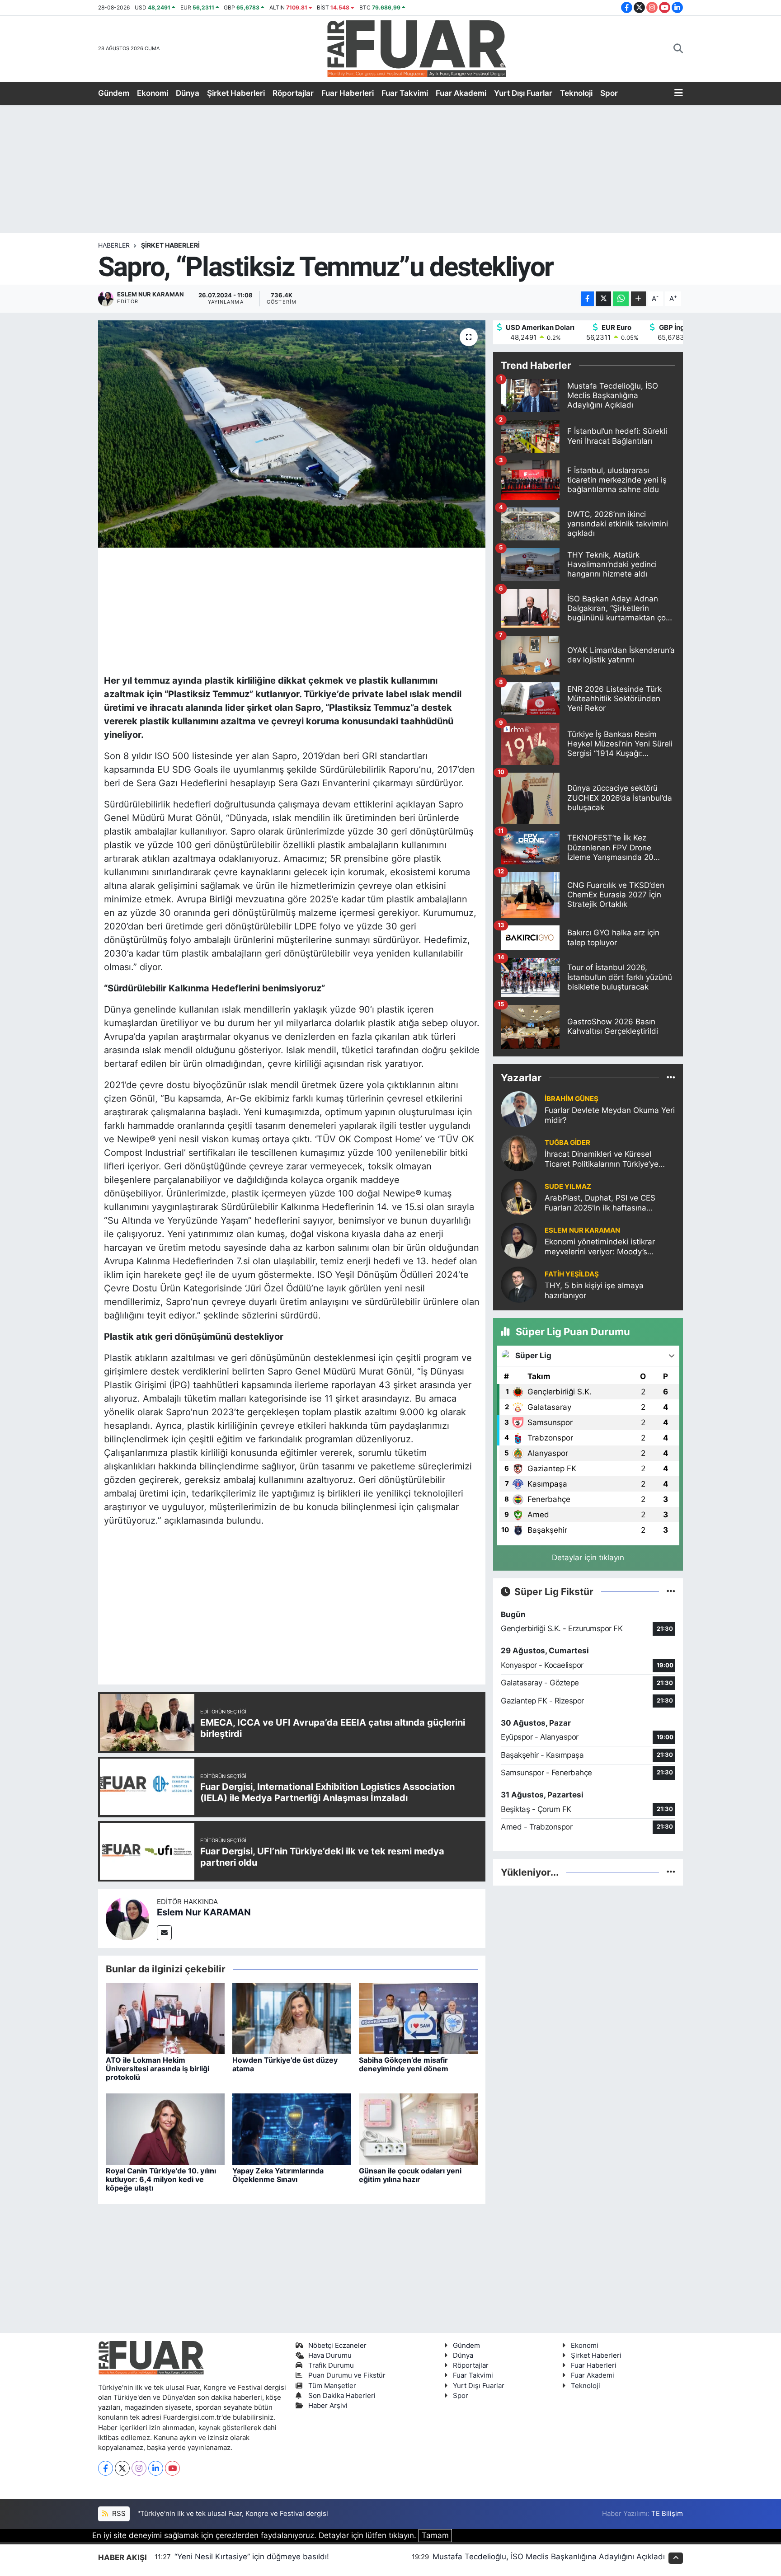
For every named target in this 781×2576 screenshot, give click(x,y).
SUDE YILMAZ (568, 1187)
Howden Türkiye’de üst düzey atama (285, 2064)
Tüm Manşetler (332, 2386)
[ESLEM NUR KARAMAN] (519, 1240)
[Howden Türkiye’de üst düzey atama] (292, 2018)
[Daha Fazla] (638, 299)
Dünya (188, 93)
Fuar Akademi (461, 93)
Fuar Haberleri (348, 93)
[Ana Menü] (679, 94)
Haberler (114, 245)
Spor (609, 93)
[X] (122, 2468)
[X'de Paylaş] (603, 299)
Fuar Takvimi (405, 93)
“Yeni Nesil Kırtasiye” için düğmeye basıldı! (252, 2557)
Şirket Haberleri (236, 93)
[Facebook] (106, 2468)
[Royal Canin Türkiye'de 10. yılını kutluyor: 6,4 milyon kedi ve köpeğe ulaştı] (165, 2128)
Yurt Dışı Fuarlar (523, 93)
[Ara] (678, 49)
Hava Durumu (330, 2355)
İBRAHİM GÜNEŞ (572, 1099)
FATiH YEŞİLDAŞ (572, 1274)
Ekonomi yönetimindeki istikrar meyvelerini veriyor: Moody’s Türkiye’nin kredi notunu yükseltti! (605, 1247)
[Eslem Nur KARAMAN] (127, 1918)
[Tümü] (671, 1077)
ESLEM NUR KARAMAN (582, 1230)
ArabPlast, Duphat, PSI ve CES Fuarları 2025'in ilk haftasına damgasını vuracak (600, 1203)
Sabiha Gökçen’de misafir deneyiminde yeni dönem (404, 2064)
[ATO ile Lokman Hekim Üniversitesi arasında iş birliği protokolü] (165, 2018)
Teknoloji (576, 93)
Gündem (114, 93)
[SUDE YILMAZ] (519, 1197)
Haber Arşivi (328, 2406)
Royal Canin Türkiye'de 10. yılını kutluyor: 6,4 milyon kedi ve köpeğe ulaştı (161, 2179)
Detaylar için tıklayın (588, 1558)
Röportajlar (293, 93)
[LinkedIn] (156, 2468)
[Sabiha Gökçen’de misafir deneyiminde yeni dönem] (418, 2018)
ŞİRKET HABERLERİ (170, 245)
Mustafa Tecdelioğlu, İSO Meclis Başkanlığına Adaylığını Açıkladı (549, 2557)
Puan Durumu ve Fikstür (347, 2375)
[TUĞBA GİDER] (519, 1153)
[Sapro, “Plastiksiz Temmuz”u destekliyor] (292, 434)
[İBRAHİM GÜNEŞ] (519, 1109)
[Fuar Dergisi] (417, 48)
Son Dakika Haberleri (342, 2396)
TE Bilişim (667, 2514)
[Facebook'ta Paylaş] (588, 299)
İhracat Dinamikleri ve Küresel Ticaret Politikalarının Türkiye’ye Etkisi (602, 1159)
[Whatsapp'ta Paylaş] (621, 299)
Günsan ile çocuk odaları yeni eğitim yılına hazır (410, 2175)
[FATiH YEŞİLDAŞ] (519, 1284)
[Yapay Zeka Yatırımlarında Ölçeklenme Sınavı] (292, 2128)
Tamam (435, 2535)
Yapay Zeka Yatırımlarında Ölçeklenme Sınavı (278, 2175)
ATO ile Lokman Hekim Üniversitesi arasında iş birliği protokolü (158, 2069)
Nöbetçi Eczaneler (337, 2346)
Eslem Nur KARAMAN (204, 1912)
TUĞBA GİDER (567, 1143)
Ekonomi (153, 93)
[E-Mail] (164, 1933)
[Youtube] (172, 2468)
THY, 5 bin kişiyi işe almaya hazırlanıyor (594, 1290)
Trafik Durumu (331, 2365)
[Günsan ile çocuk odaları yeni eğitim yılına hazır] (418, 2128)
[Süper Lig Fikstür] (671, 1591)
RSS (118, 2514)
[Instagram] (139, 2468)
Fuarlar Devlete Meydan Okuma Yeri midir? (610, 1115)
